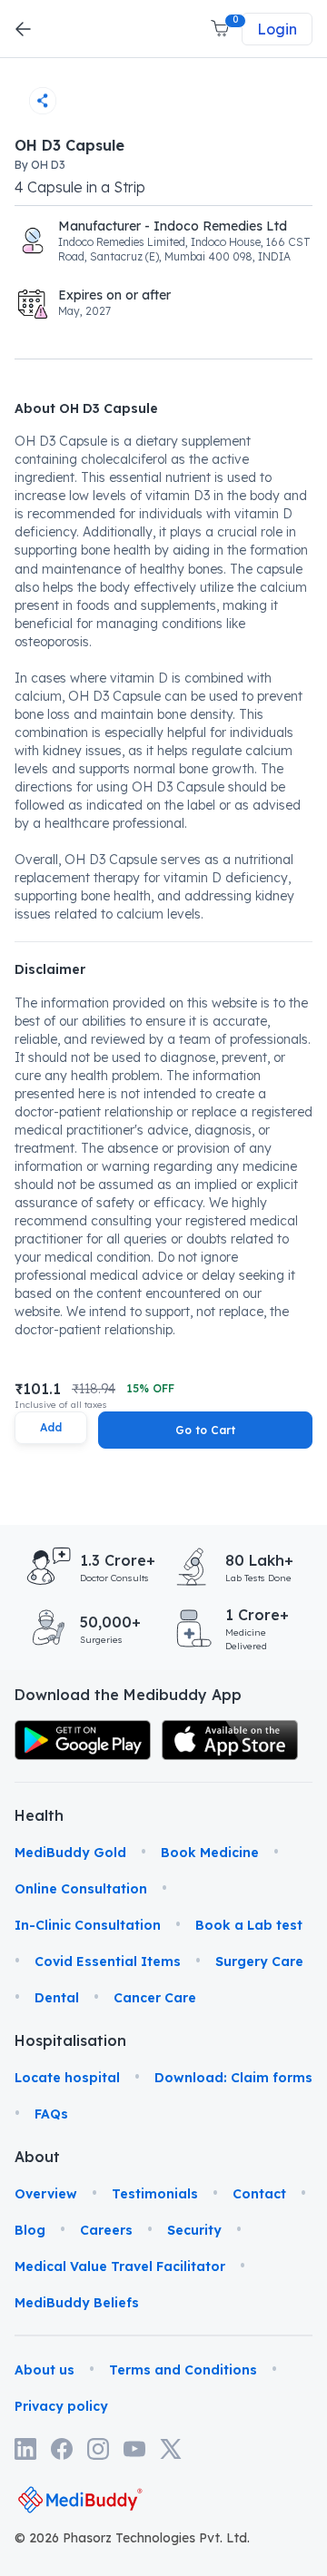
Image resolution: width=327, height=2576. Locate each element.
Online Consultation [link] (81, 1889)
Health (37, 1815)
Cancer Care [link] (155, 1998)
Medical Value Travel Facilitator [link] (120, 2266)
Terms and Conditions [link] (183, 2370)
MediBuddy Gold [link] (70, 1853)
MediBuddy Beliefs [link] (77, 2303)
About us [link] (45, 2370)
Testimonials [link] (155, 2194)
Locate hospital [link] (67, 2078)
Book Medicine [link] (210, 1853)
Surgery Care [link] (259, 1961)
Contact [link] (259, 2194)
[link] (83, 1740)
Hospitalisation (37, 2040)
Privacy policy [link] (61, 2406)
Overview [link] (46, 2194)
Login (277, 29)
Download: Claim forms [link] (233, 2078)
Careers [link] (106, 2230)
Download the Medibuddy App (128, 1695)
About (37, 2157)
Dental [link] (57, 1998)
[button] (222, 29)
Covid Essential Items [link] (108, 1961)
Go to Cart (205, 1430)
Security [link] (194, 2230)
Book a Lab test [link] (249, 1925)
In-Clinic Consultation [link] (88, 1925)
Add (51, 1427)
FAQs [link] (51, 2114)
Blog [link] (30, 2230)
